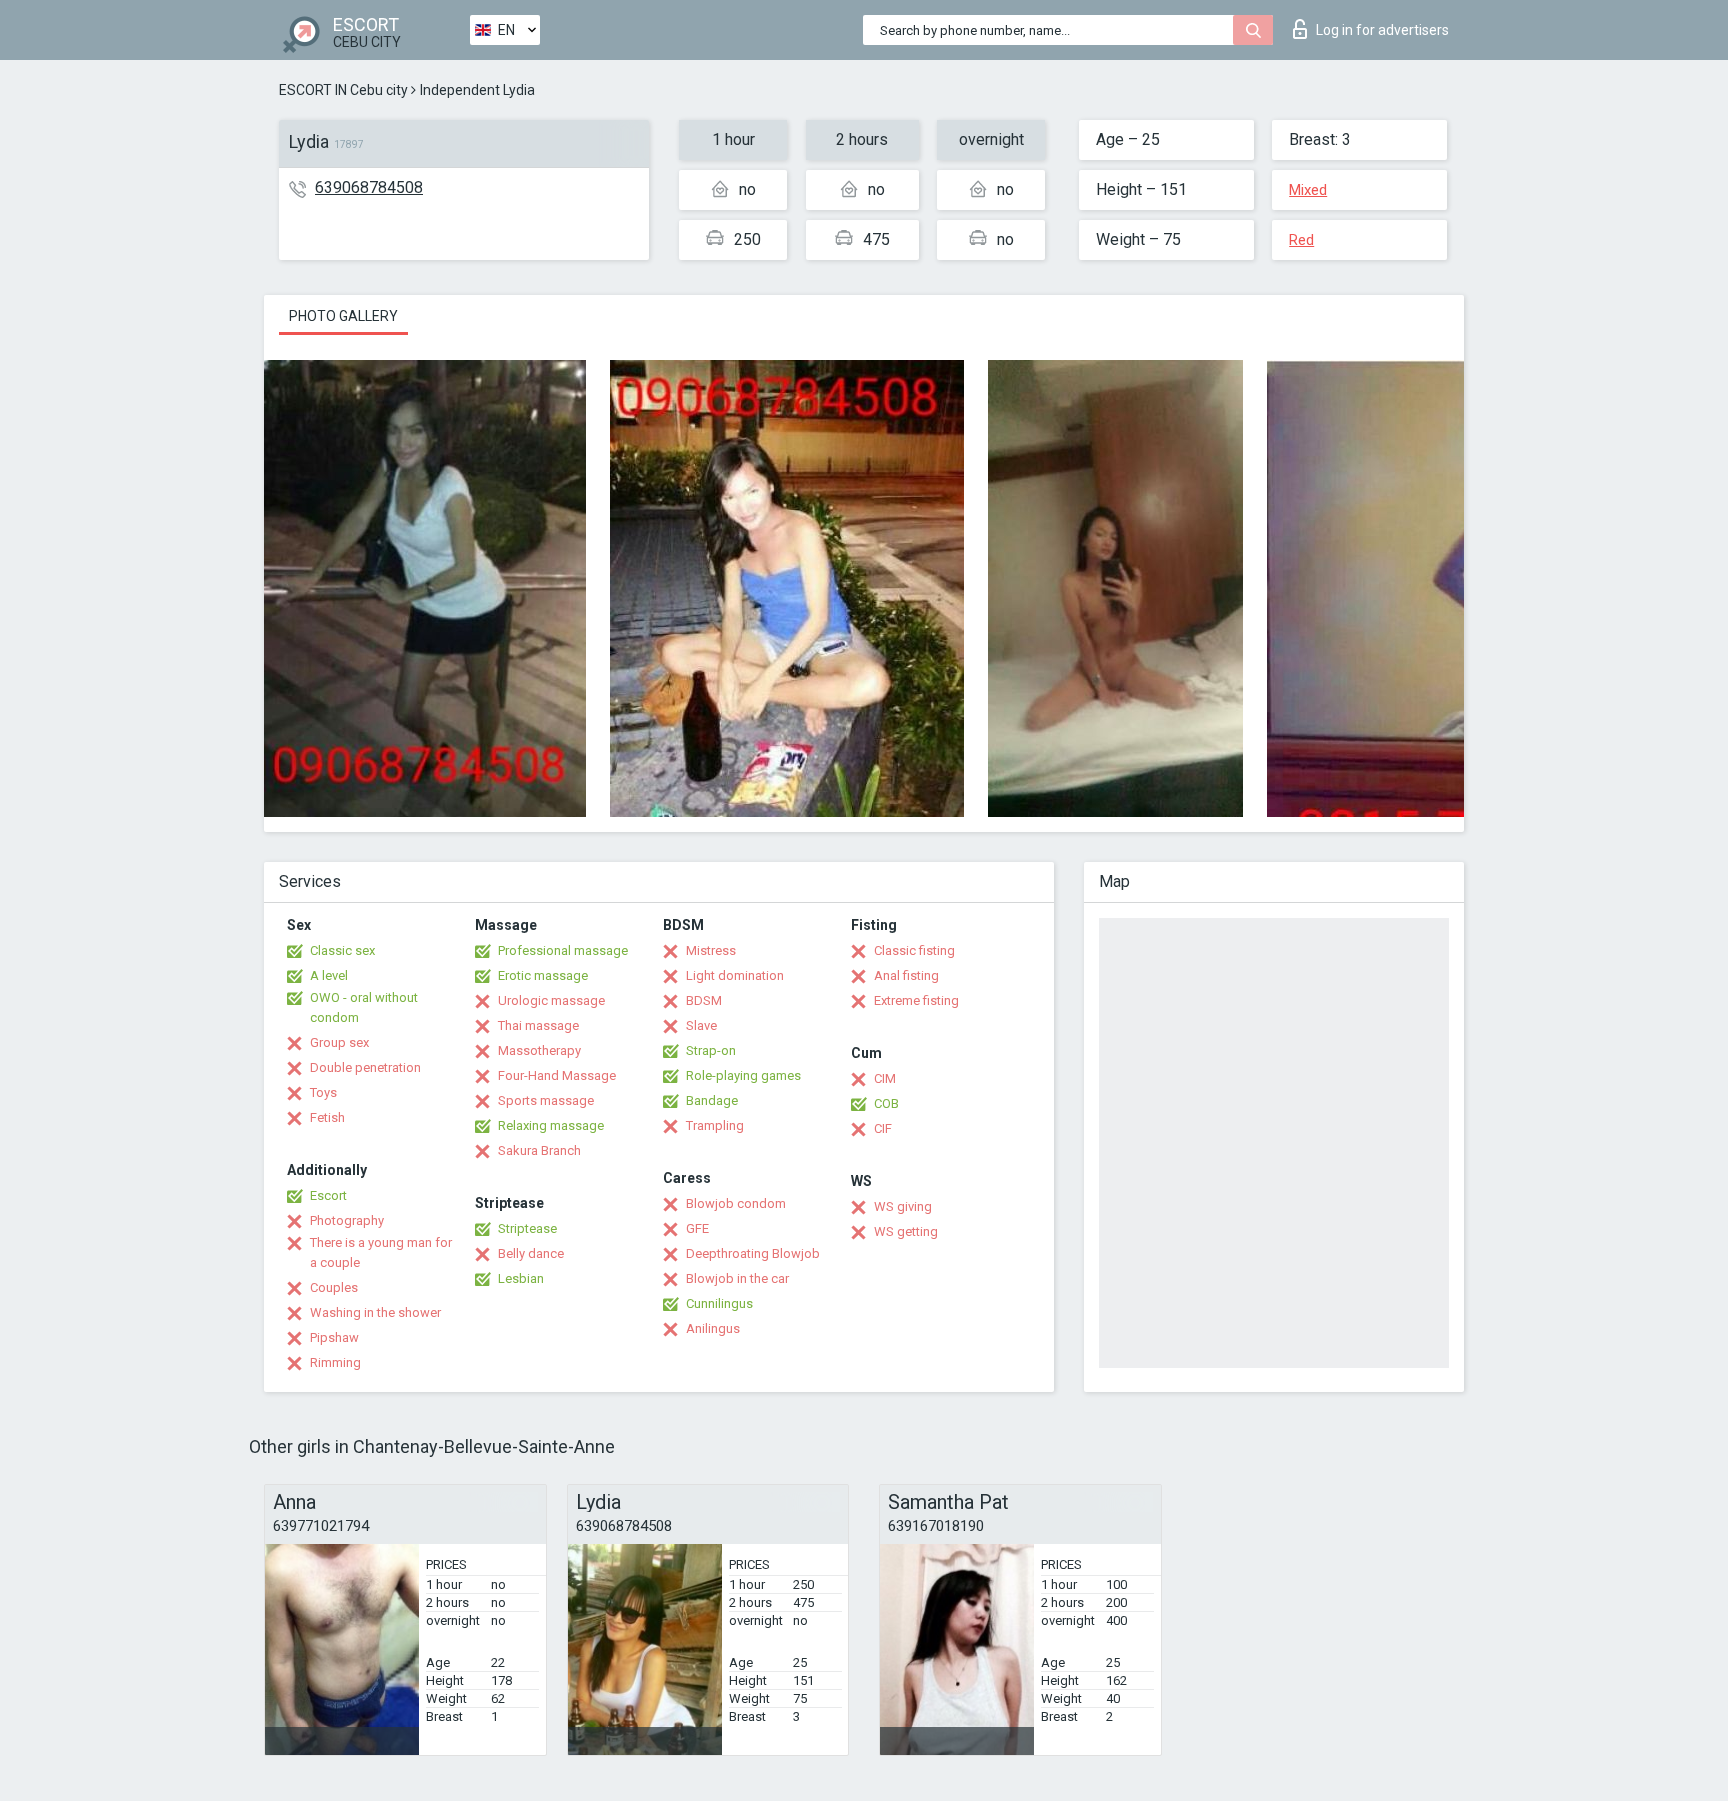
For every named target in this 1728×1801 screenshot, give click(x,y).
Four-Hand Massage (557, 1075)
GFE (697, 1228)
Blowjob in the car (737, 1278)
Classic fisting (914, 950)
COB (886, 1103)
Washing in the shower (375, 1312)
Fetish (327, 1117)
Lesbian (521, 1278)
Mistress (711, 950)
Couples (334, 1287)
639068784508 (369, 187)
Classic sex (342, 950)
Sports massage (546, 1100)
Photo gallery (343, 316)
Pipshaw (334, 1337)
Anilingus (713, 1328)
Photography (347, 1220)
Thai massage (538, 1025)
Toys (323, 1092)
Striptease (527, 1228)
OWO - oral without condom (364, 1007)
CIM (885, 1078)
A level (329, 975)
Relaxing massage (551, 1125)
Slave (701, 1025)
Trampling (715, 1125)
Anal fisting (906, 975)
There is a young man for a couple (381, 1252)
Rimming (335, 1362)
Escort (328, 1195)
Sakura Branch (539, 1150)
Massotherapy (539, 1050)
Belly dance (531, 1253)
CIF (883, 1128)
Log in (1382, 30)
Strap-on (711, 1050)
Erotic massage (543, 975)
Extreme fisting (916, 1000)
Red (1301, 240)
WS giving (903, 1206)
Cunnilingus (719, 1303)
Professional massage (563, 950)
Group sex (339, 1042)
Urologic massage (551, 1000)
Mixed (1308, 190)
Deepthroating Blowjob (753, 1253)
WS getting (906, 1231)
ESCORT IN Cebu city (343, 90)
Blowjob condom (736, 1203)
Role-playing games (743, 1075)
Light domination (735, 975)
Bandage (712, 1100)
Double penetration (365, 1067)
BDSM (704, 1000)
